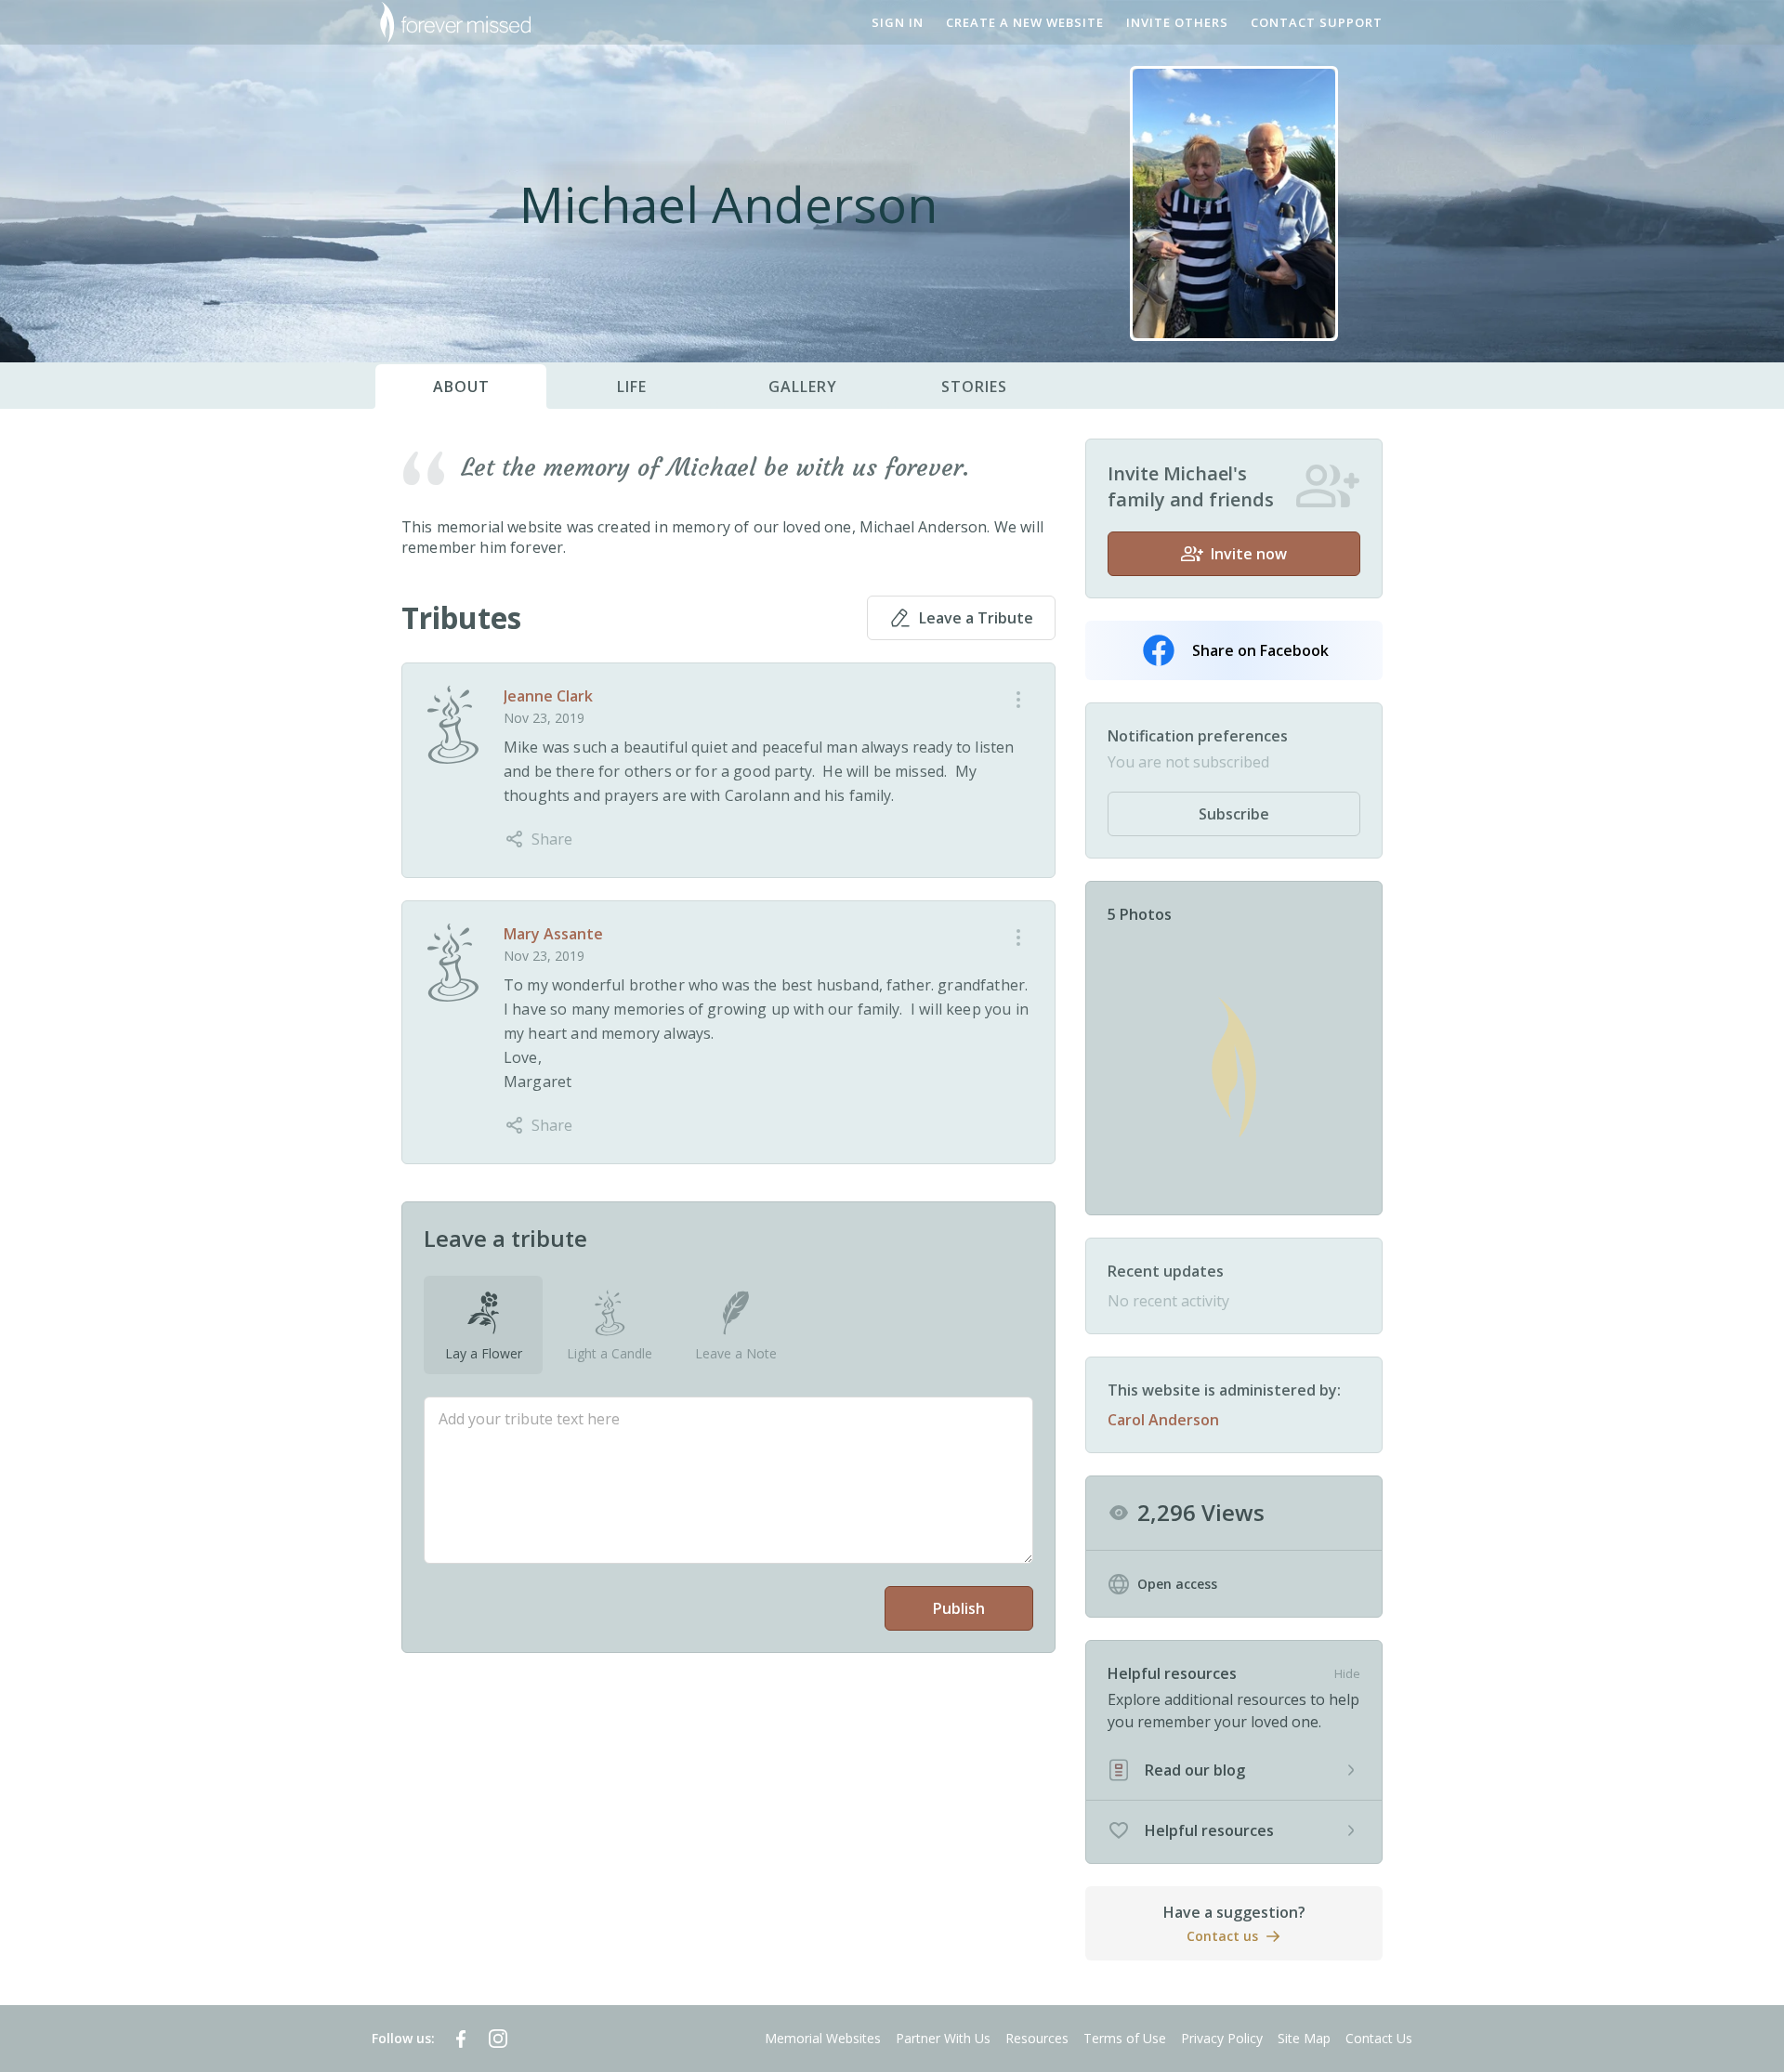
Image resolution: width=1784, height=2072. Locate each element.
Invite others (1177, 22)
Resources (1037, 2038)
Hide (1347, 1673)
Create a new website (1025, 22)
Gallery (803, 387)
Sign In (898, 22)
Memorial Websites (823, 2038)
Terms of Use (1125, 2038)
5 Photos (1140, 914)
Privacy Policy (1222, 2038)
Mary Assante (553, 934)
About (461, 387)
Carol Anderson (1163, 1420)
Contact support (1317, 22)
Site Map (1304, 2038)
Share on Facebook (1260, 650)
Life (632, 387)
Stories (974, 387)
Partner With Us (943, 2038)
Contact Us (1379, 2038)
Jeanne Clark (548, 696)
